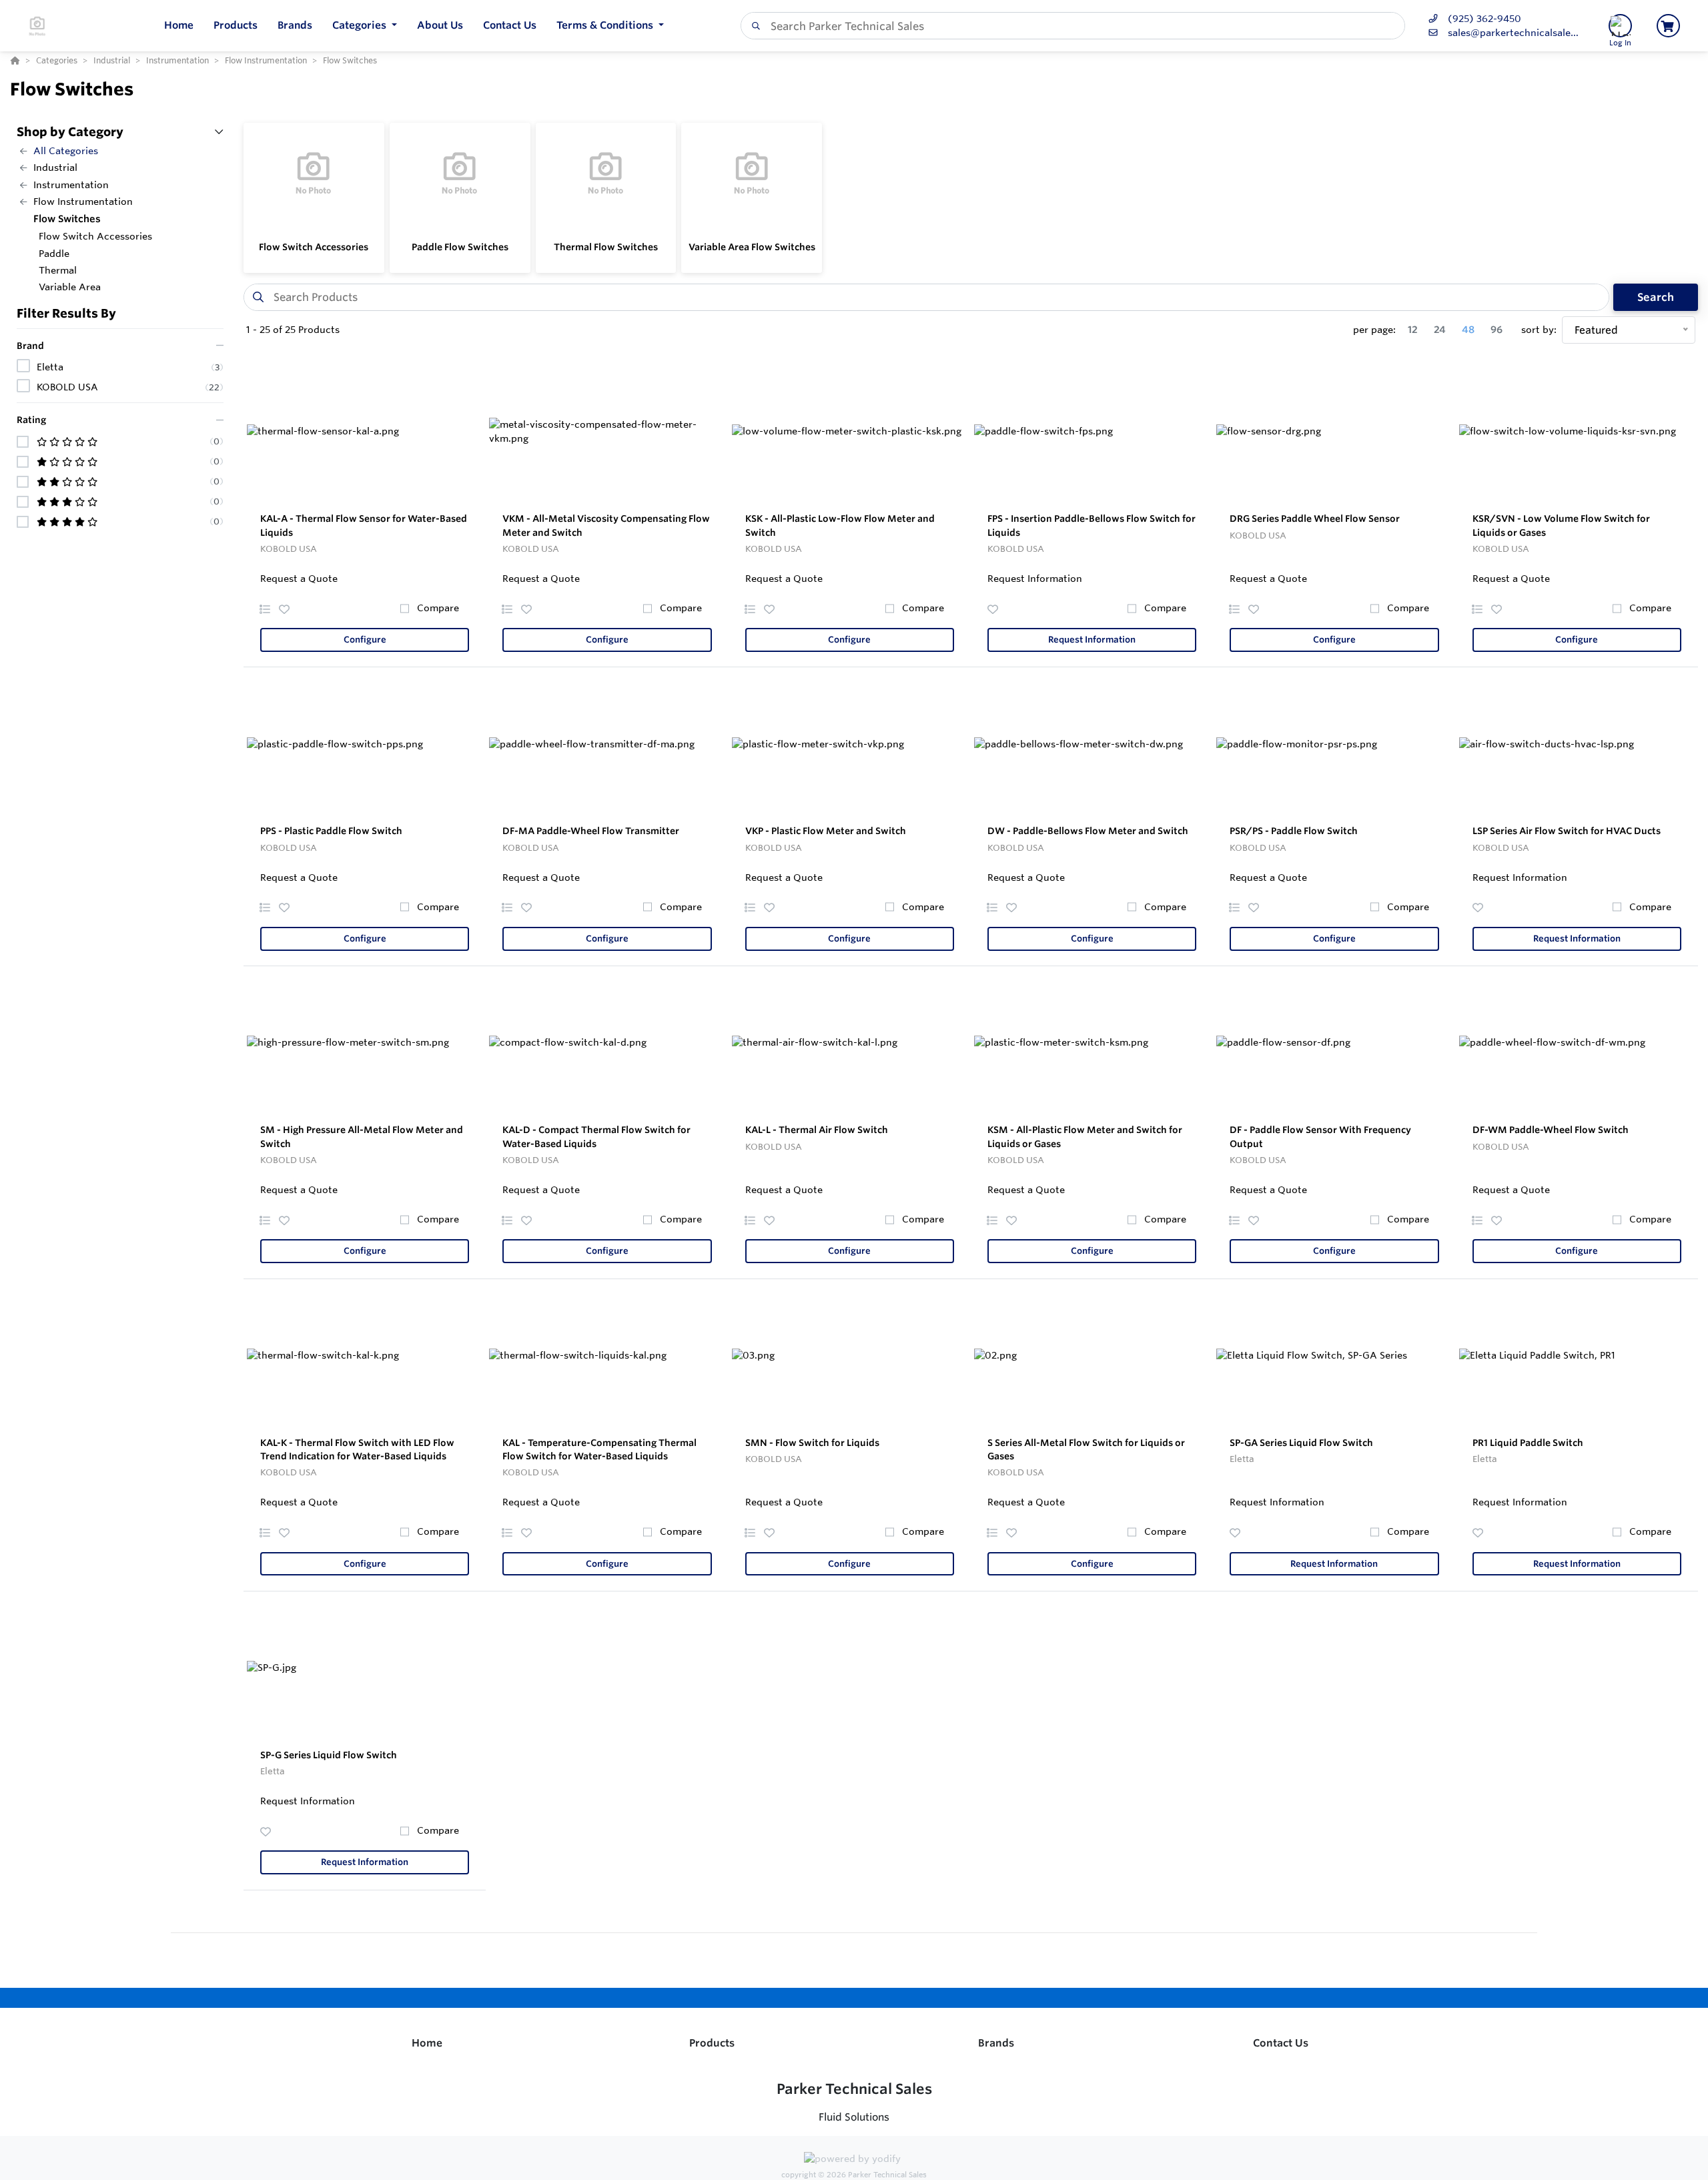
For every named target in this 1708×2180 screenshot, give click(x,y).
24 (1440, 330)
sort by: (1539, 330)
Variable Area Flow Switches (752, 247)
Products (712, 2043)
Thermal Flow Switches (606, 247)
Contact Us (1281, 2043)
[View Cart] (1668, 26)
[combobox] (1073, 26)
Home (427, 2043)
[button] (365, 26)
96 (1497, 330)
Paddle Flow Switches (460, 247)
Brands (996, 2043)
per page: (1374, 330)
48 (1468, 330)
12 (1413, 330)
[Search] (753, 26)
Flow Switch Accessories (314, 247)
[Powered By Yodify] (854, 2161)
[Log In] (1620, 26)
